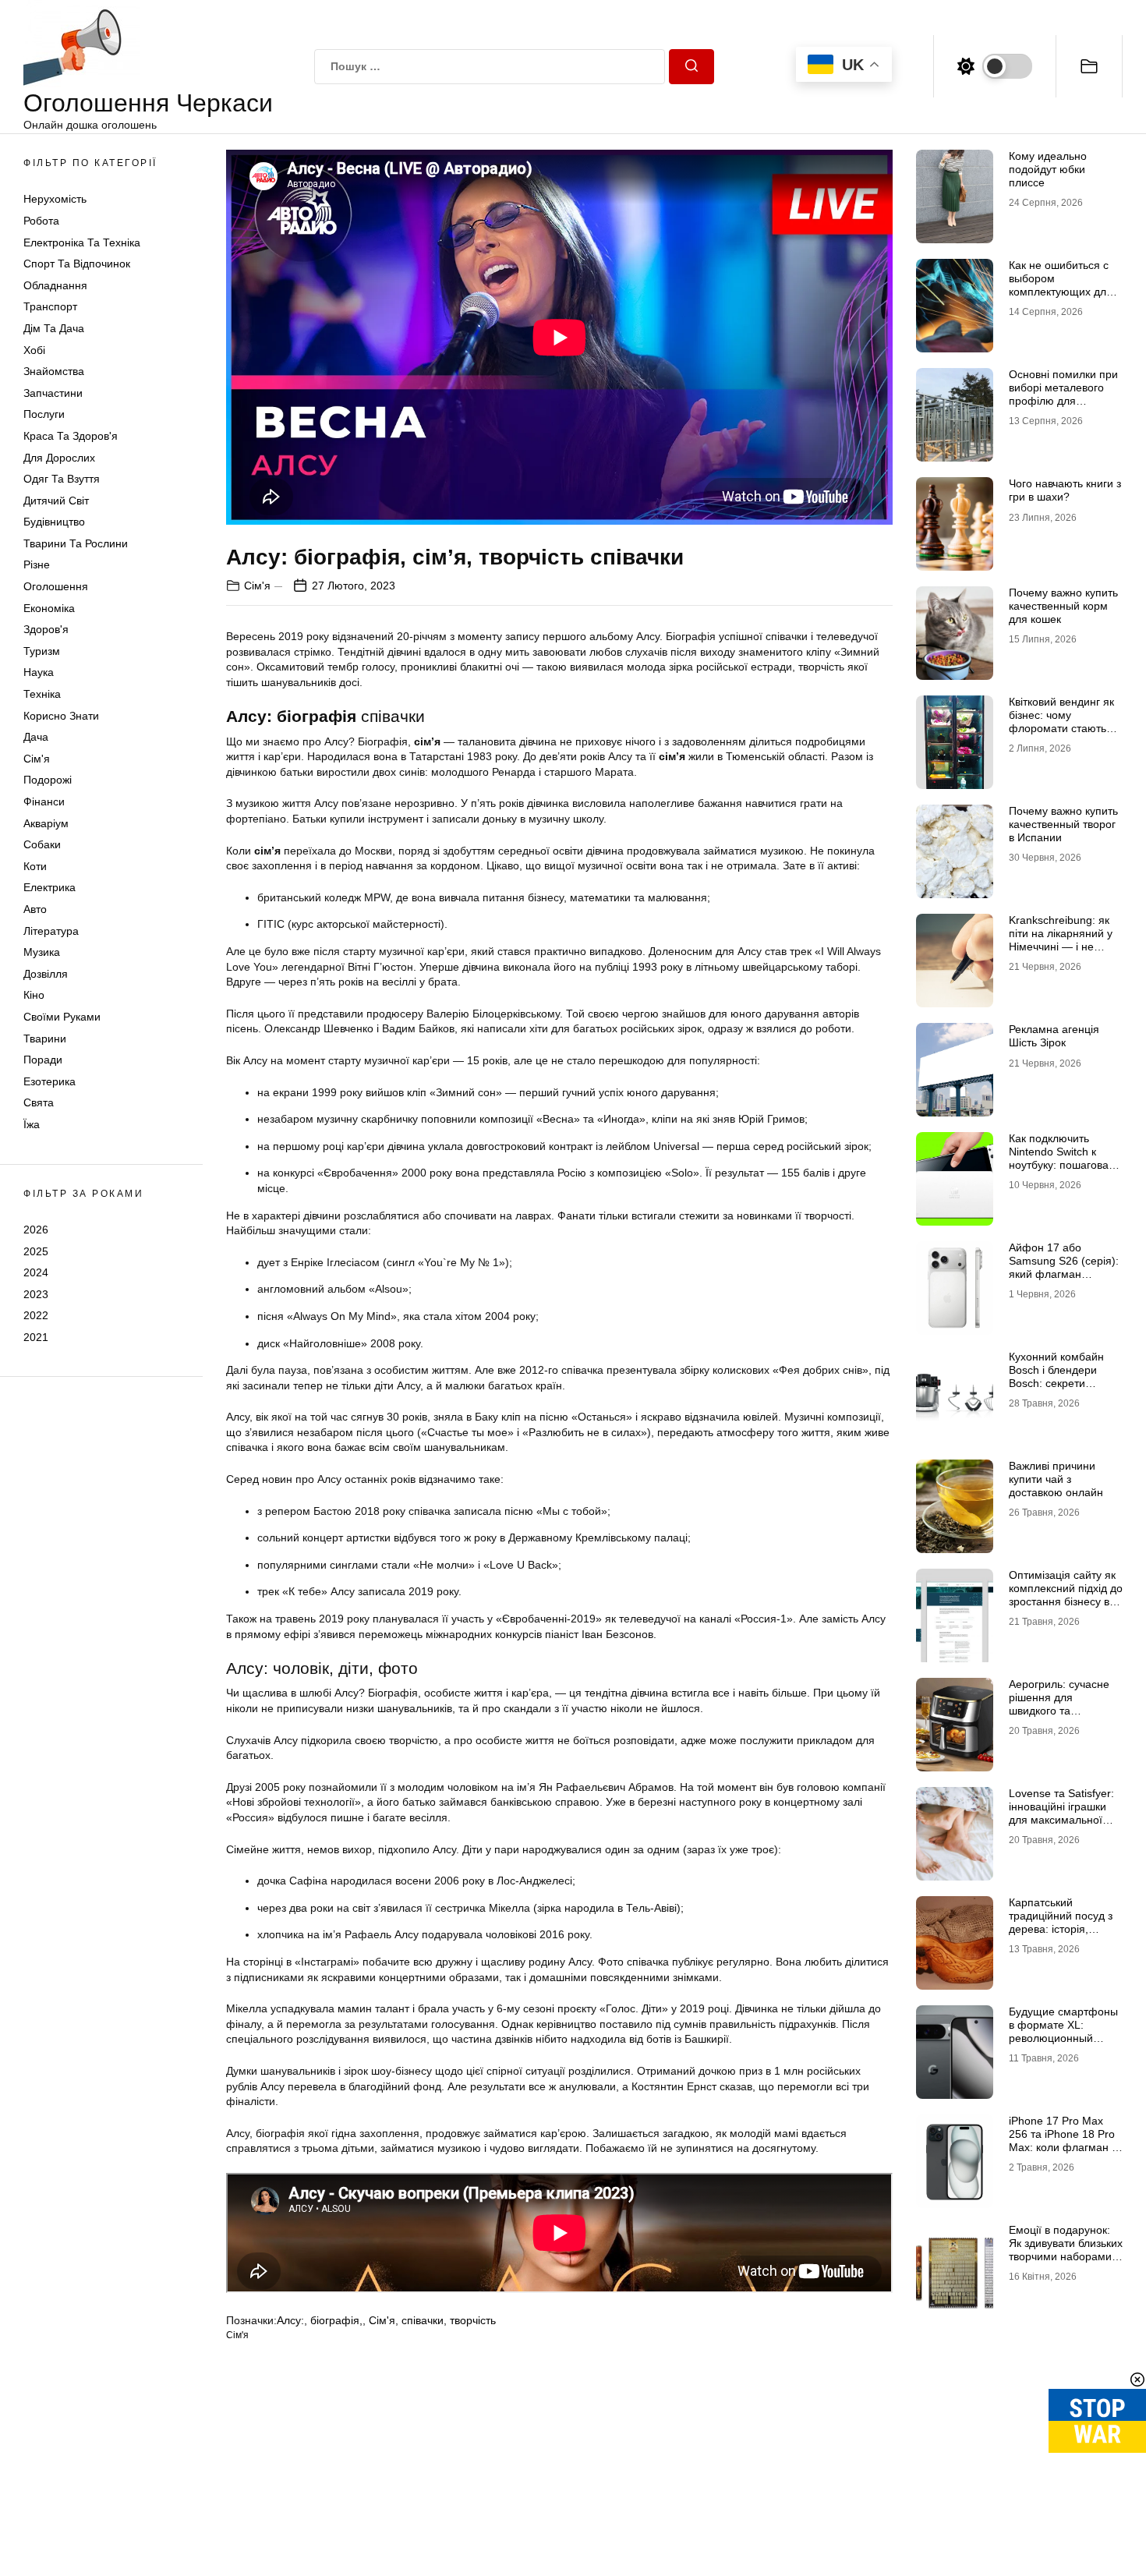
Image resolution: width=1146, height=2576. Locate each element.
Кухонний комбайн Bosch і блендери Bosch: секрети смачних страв (1056, 1376)
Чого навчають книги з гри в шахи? (1065, 490)
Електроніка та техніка (82, 242)
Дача (36, 737)
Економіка (49, 608)
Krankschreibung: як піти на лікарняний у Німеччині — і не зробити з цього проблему (1061, 946)
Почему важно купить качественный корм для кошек (1063, 606)
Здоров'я (46, 629)
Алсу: (290, 2320)
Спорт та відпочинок (77, 264)
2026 (36, 1230)
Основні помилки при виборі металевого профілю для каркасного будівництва (1063, 400)
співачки (423, 2320)
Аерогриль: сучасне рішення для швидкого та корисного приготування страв (1059, 1710)
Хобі (34, 350)
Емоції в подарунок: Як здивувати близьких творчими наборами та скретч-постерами (1066, 2249)
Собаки (42, 844)
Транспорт (50, 306)
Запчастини (53, 393)
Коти (35, 866)
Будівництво (54, 522)
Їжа (32, 1124)
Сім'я (37, 759)
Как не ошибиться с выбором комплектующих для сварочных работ (1061, 285)
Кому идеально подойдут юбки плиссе (1048, 169)
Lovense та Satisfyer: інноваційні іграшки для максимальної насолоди (1061, 1813)
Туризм (42, 651)
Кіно (34, 995)
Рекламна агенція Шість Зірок (1054, 1036)
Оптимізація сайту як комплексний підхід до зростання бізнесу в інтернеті (1066, 1594)
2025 (36, 1251)
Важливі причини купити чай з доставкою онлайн (1056, 1479)
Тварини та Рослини (76, 543)
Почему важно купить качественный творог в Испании (1063, 824)
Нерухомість (55, 199)
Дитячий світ (56, 501)
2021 (36, 1337)
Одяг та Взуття (62, 479)
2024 (36, 1272)
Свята (39, 1102)
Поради (43, 1060)
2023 (36, 1294)
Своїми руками (62, 1017)
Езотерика (50, 1081)
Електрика (50, 887)
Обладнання (55, 285)
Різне (37, 564)
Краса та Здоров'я (71, 436)
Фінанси (44, 801)
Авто (35, 909)
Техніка (42, 694)
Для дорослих (59, 458)
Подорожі (48, 780)
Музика (42, 952)
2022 (36, 1315)
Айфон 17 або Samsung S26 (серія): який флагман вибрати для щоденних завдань (1064, 1274)
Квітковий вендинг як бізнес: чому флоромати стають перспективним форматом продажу (1061, 728)
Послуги (44, 414)
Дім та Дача (54, 328)
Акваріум (46, 823)
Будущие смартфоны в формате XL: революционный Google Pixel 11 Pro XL (1066, 2031)
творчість (473, 2320)
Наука (39, 672)
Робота (41, 221)
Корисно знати (61, 716)
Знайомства (54, 371)
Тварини (45, 1039)
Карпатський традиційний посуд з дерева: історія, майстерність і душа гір (1061, 1928)
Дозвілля (46, 974)
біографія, (336, 2320)
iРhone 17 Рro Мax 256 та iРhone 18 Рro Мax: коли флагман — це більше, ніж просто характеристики (1066, 2147)
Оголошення (56, 586)
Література (51, 931)
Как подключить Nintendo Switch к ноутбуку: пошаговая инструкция (1062, 1158)
